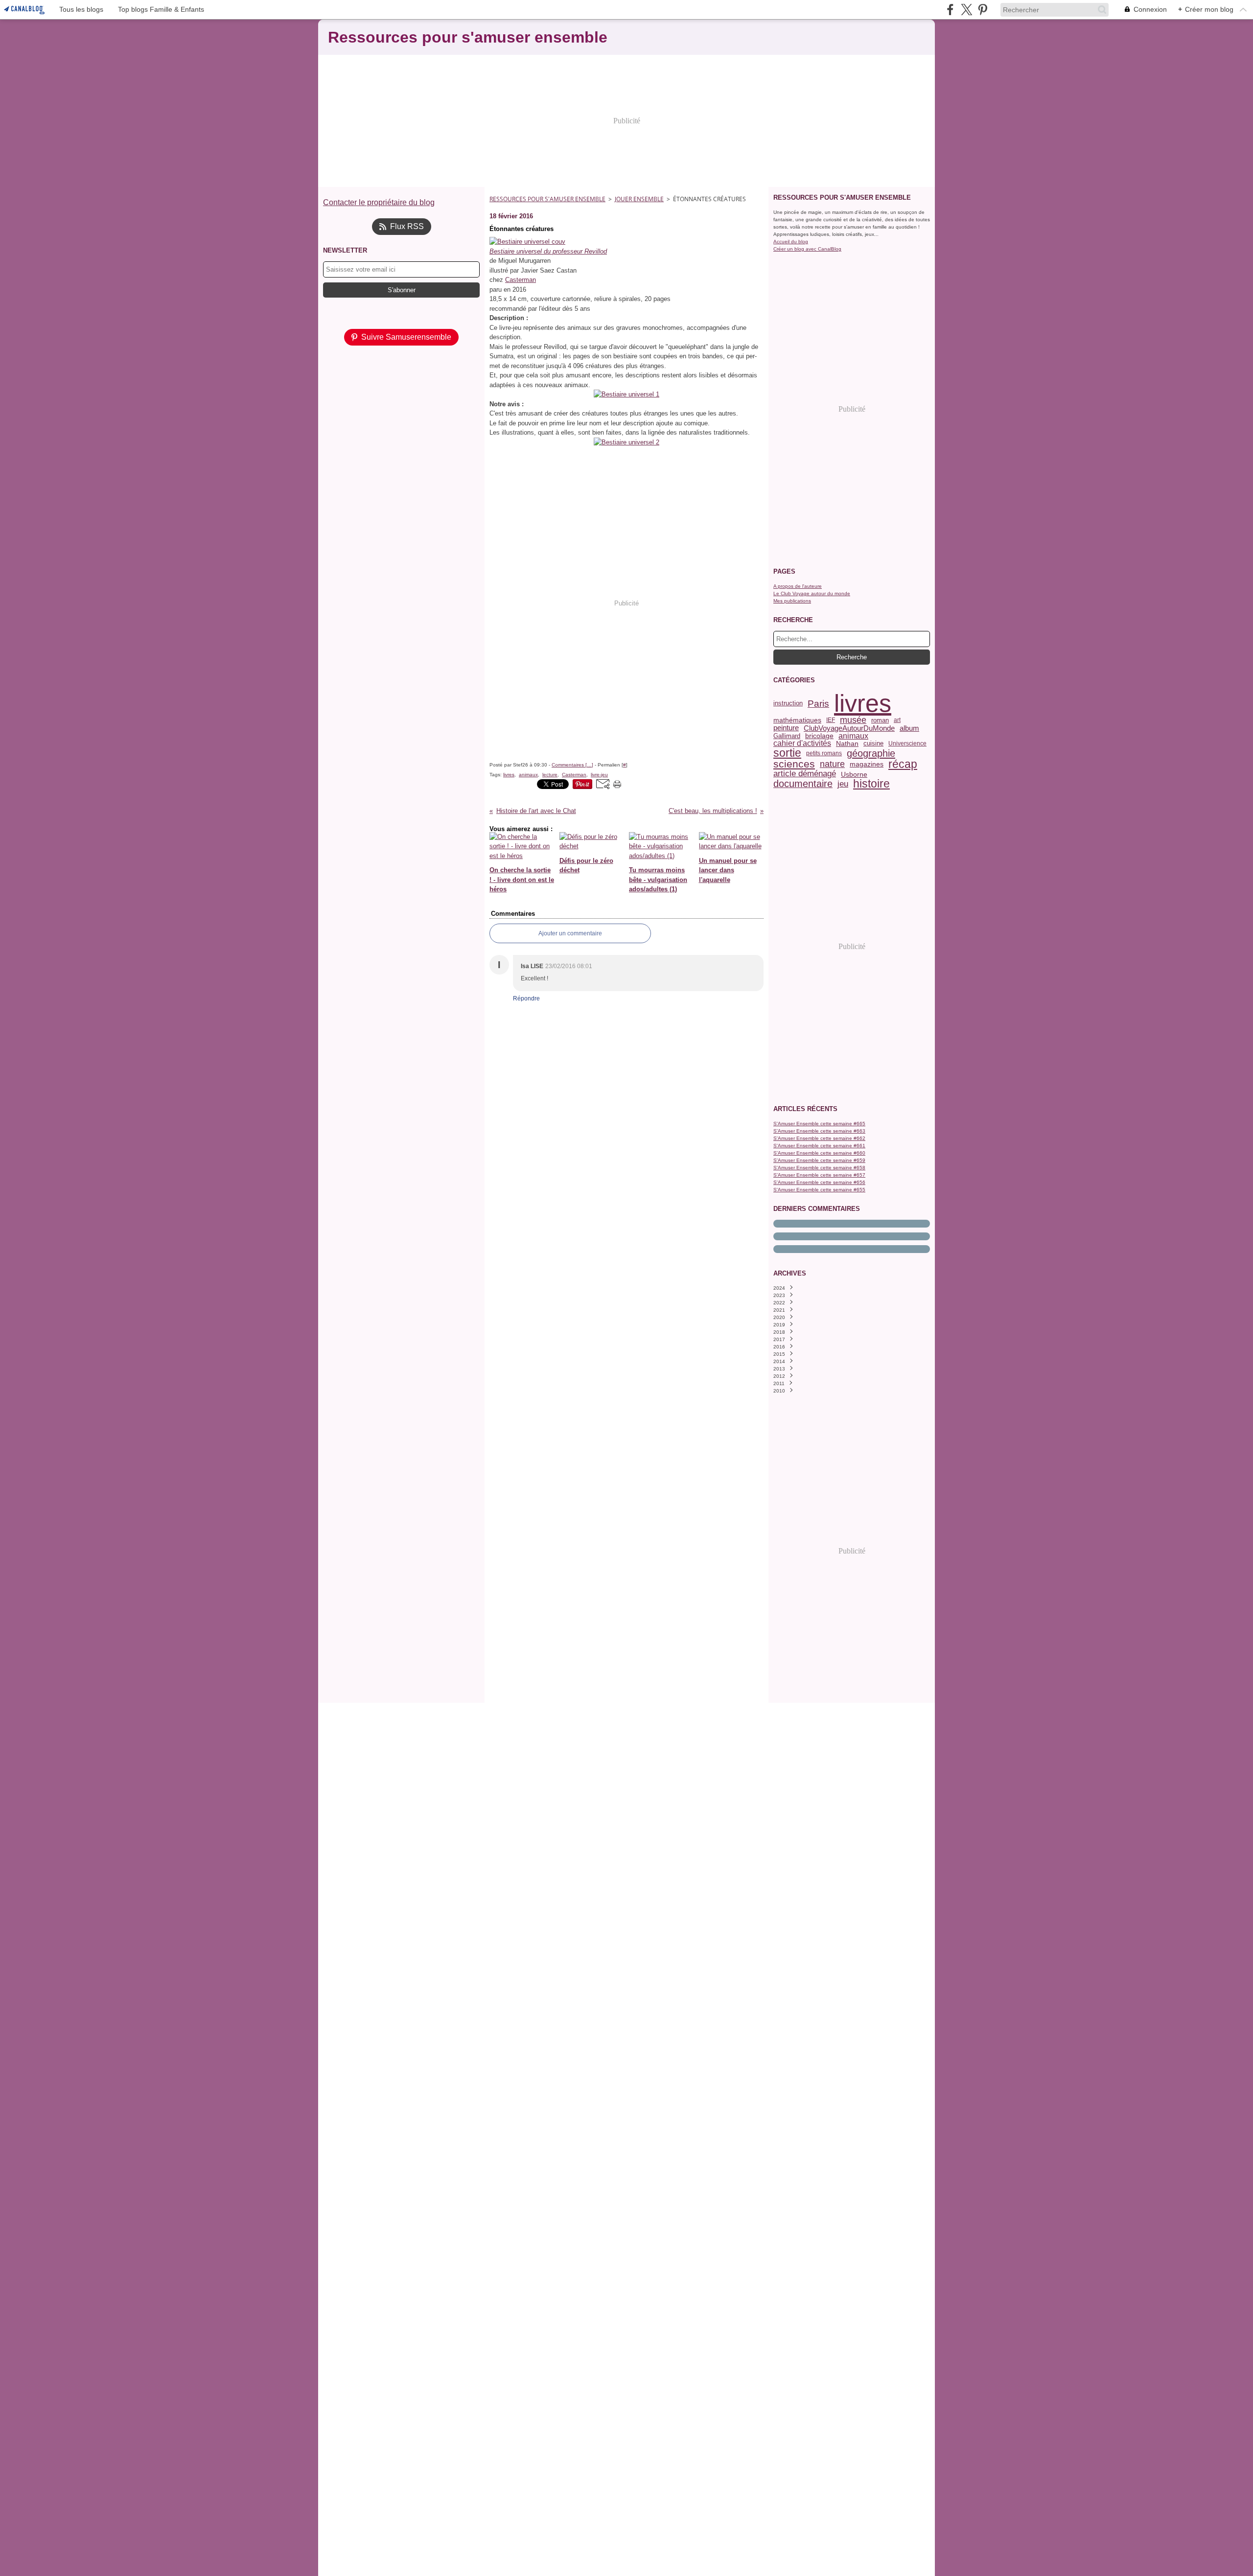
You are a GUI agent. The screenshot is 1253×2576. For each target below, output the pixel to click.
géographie (871, 753)
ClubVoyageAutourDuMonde (849, 728)
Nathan (847, 744)
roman (880, 720)
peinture (786, 728)
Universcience (907, 743)
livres (863, 703)
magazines (867, 765)
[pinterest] (983, 10)
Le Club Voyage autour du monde (812, 593)
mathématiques (797, 720)
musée (853, 720)
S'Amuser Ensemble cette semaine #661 (819, 1146)
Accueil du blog (791, 242)
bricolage (819, 736)
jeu (843, 784)
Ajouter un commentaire (570, 933)
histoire (871, 784)
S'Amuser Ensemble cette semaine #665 (819, 1124)
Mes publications (792, 601)
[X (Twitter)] (966, 10)
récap (903, 764)
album (909, 728)
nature (832, 765)
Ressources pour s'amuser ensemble (547, 199)
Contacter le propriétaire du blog (379, 202)
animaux (853, 736)
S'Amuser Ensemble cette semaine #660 (819, 1153)
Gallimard (787, 736)
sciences (794, 764)
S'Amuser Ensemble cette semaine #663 (819, 1131)
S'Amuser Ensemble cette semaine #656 (819, 1182)
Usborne (854, 774)
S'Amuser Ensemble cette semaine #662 (819, 1138)
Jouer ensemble (639, 199)
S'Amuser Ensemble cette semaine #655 (819, 1190)
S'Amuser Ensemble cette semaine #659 (819, 1160)
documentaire (803, 784)
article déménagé (805, 774)
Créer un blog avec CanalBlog (807, 249)
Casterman (521, 280)
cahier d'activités (802, 743)
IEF (831, 720)
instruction (788, 704)
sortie (787, 753)
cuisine (873, 744)
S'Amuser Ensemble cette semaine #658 (819, 1168)
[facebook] (950, 10)
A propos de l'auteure (798, 586)
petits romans (824, 753)
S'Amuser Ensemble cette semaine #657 (819, 1175)
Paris (818, 704)
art (897, 720)
